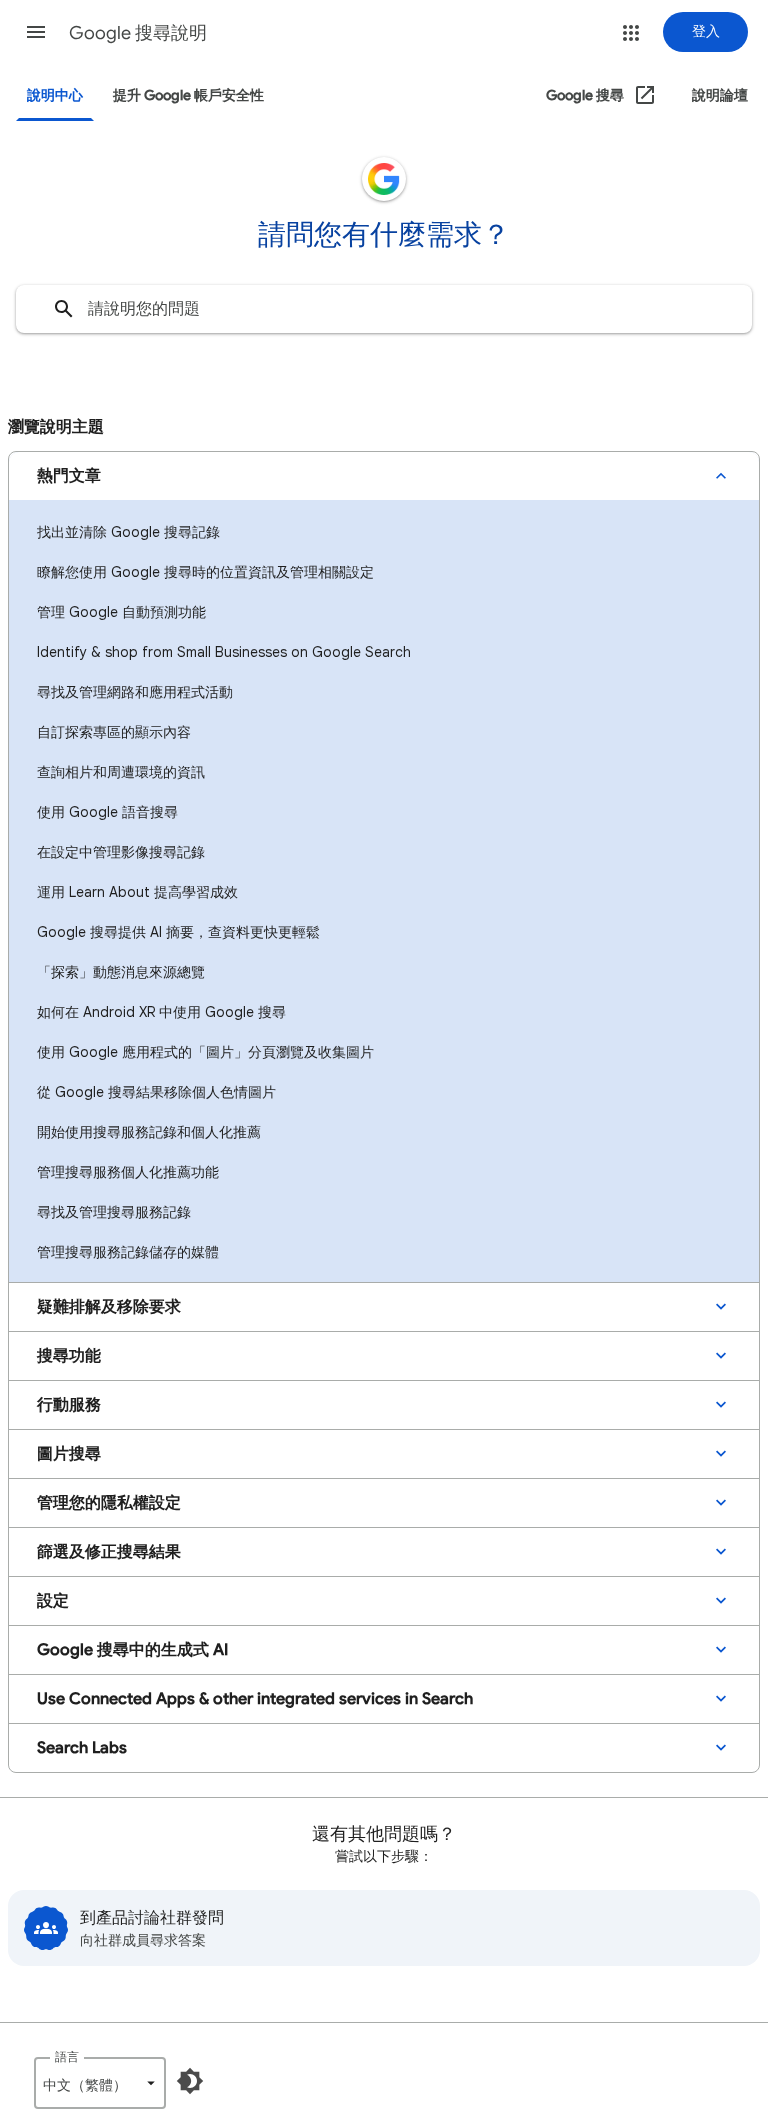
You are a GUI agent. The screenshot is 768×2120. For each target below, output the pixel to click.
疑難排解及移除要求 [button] (109, 1307)
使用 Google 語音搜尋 (107, 812)
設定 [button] (53, 1601)
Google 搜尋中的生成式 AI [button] (132, 1650)
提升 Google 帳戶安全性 (188, 95)
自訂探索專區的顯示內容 (114, 732)
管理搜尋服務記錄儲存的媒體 (128, 1252)
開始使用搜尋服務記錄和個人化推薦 (149, 1132)
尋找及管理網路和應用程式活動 (135, 692)
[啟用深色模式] (190, 2081)
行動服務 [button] (69, 1405)
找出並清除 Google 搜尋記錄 (128, 532)
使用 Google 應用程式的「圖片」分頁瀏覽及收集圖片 (205, 1052)
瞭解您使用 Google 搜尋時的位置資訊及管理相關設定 (205, 572)
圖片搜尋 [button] (69, 1454)
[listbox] (100, 2083)
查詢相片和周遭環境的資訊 (121, 772)
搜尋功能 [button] (69, 1356)
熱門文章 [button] (69, 476)
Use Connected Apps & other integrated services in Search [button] (255, 1699)
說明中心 (55, 95)
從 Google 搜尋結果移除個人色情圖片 (156, 1092)
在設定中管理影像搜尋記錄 (121, 852)
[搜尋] (64, 309)
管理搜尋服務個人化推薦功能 (128, 1172)
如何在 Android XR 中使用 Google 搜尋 (161, 1012)
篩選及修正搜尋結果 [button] (109, 1552)
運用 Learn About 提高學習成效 (137, 892)
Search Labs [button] (82, 1748)
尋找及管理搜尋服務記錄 (114, 1212)
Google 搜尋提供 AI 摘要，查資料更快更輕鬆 (178, 932)
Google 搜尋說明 (138, 33)
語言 (67, 2056)
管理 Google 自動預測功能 (121, 612)
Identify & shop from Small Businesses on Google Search (224, 652)
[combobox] (384, 309)
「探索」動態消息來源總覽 (121, 972)
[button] (36, 32)
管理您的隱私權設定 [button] (109, 1503)
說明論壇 (720, 95)
